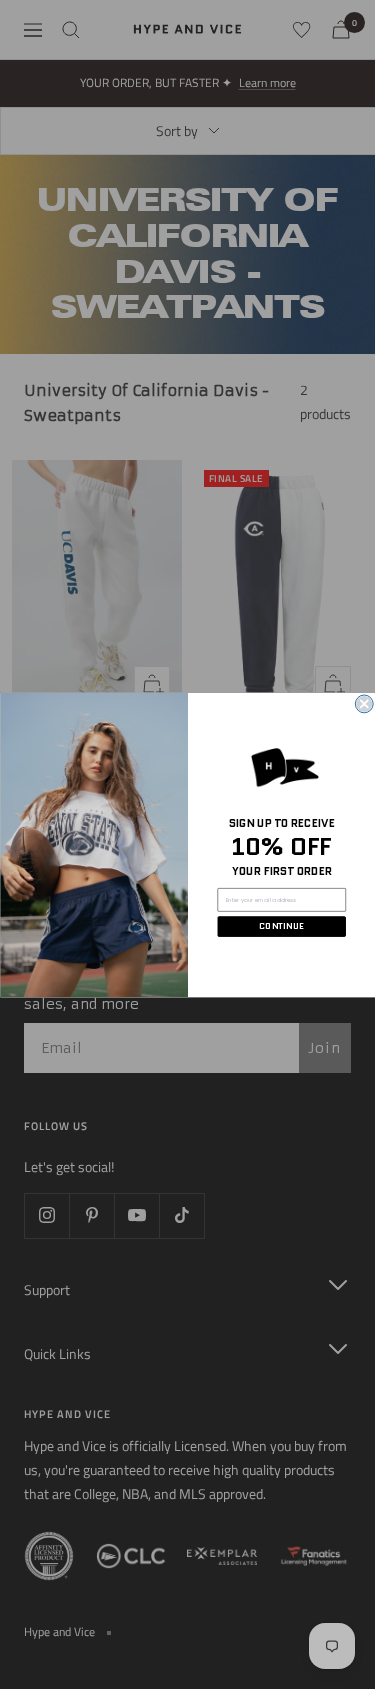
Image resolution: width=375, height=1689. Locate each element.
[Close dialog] (364, 704)
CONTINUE (281, 926)
